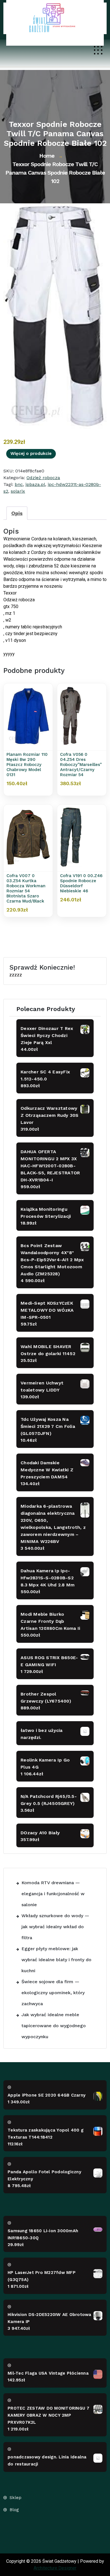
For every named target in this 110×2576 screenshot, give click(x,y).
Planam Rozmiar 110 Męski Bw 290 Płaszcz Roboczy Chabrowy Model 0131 (27, 765)
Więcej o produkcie (31, 453)
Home (47, 156)
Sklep (16, 2498)
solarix (18, 491)
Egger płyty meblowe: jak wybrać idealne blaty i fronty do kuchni (56, 1960)
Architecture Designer (55, 2568)
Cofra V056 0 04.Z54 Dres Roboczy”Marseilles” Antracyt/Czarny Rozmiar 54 (81, 765)
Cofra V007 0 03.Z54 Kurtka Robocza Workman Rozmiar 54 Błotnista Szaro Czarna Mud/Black (26, 888)
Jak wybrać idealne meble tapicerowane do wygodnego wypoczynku (54, 2026)
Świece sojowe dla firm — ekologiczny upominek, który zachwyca (53, 1993)
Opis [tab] (17, 513)
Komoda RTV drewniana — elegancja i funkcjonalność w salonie (53, 1894)
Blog (14, 2510)
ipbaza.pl (35, 484)
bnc (19, 484)
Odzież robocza (43, 478)
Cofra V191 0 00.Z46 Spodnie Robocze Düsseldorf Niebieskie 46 (81, 883)
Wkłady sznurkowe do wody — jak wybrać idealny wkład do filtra (55, 1927)
